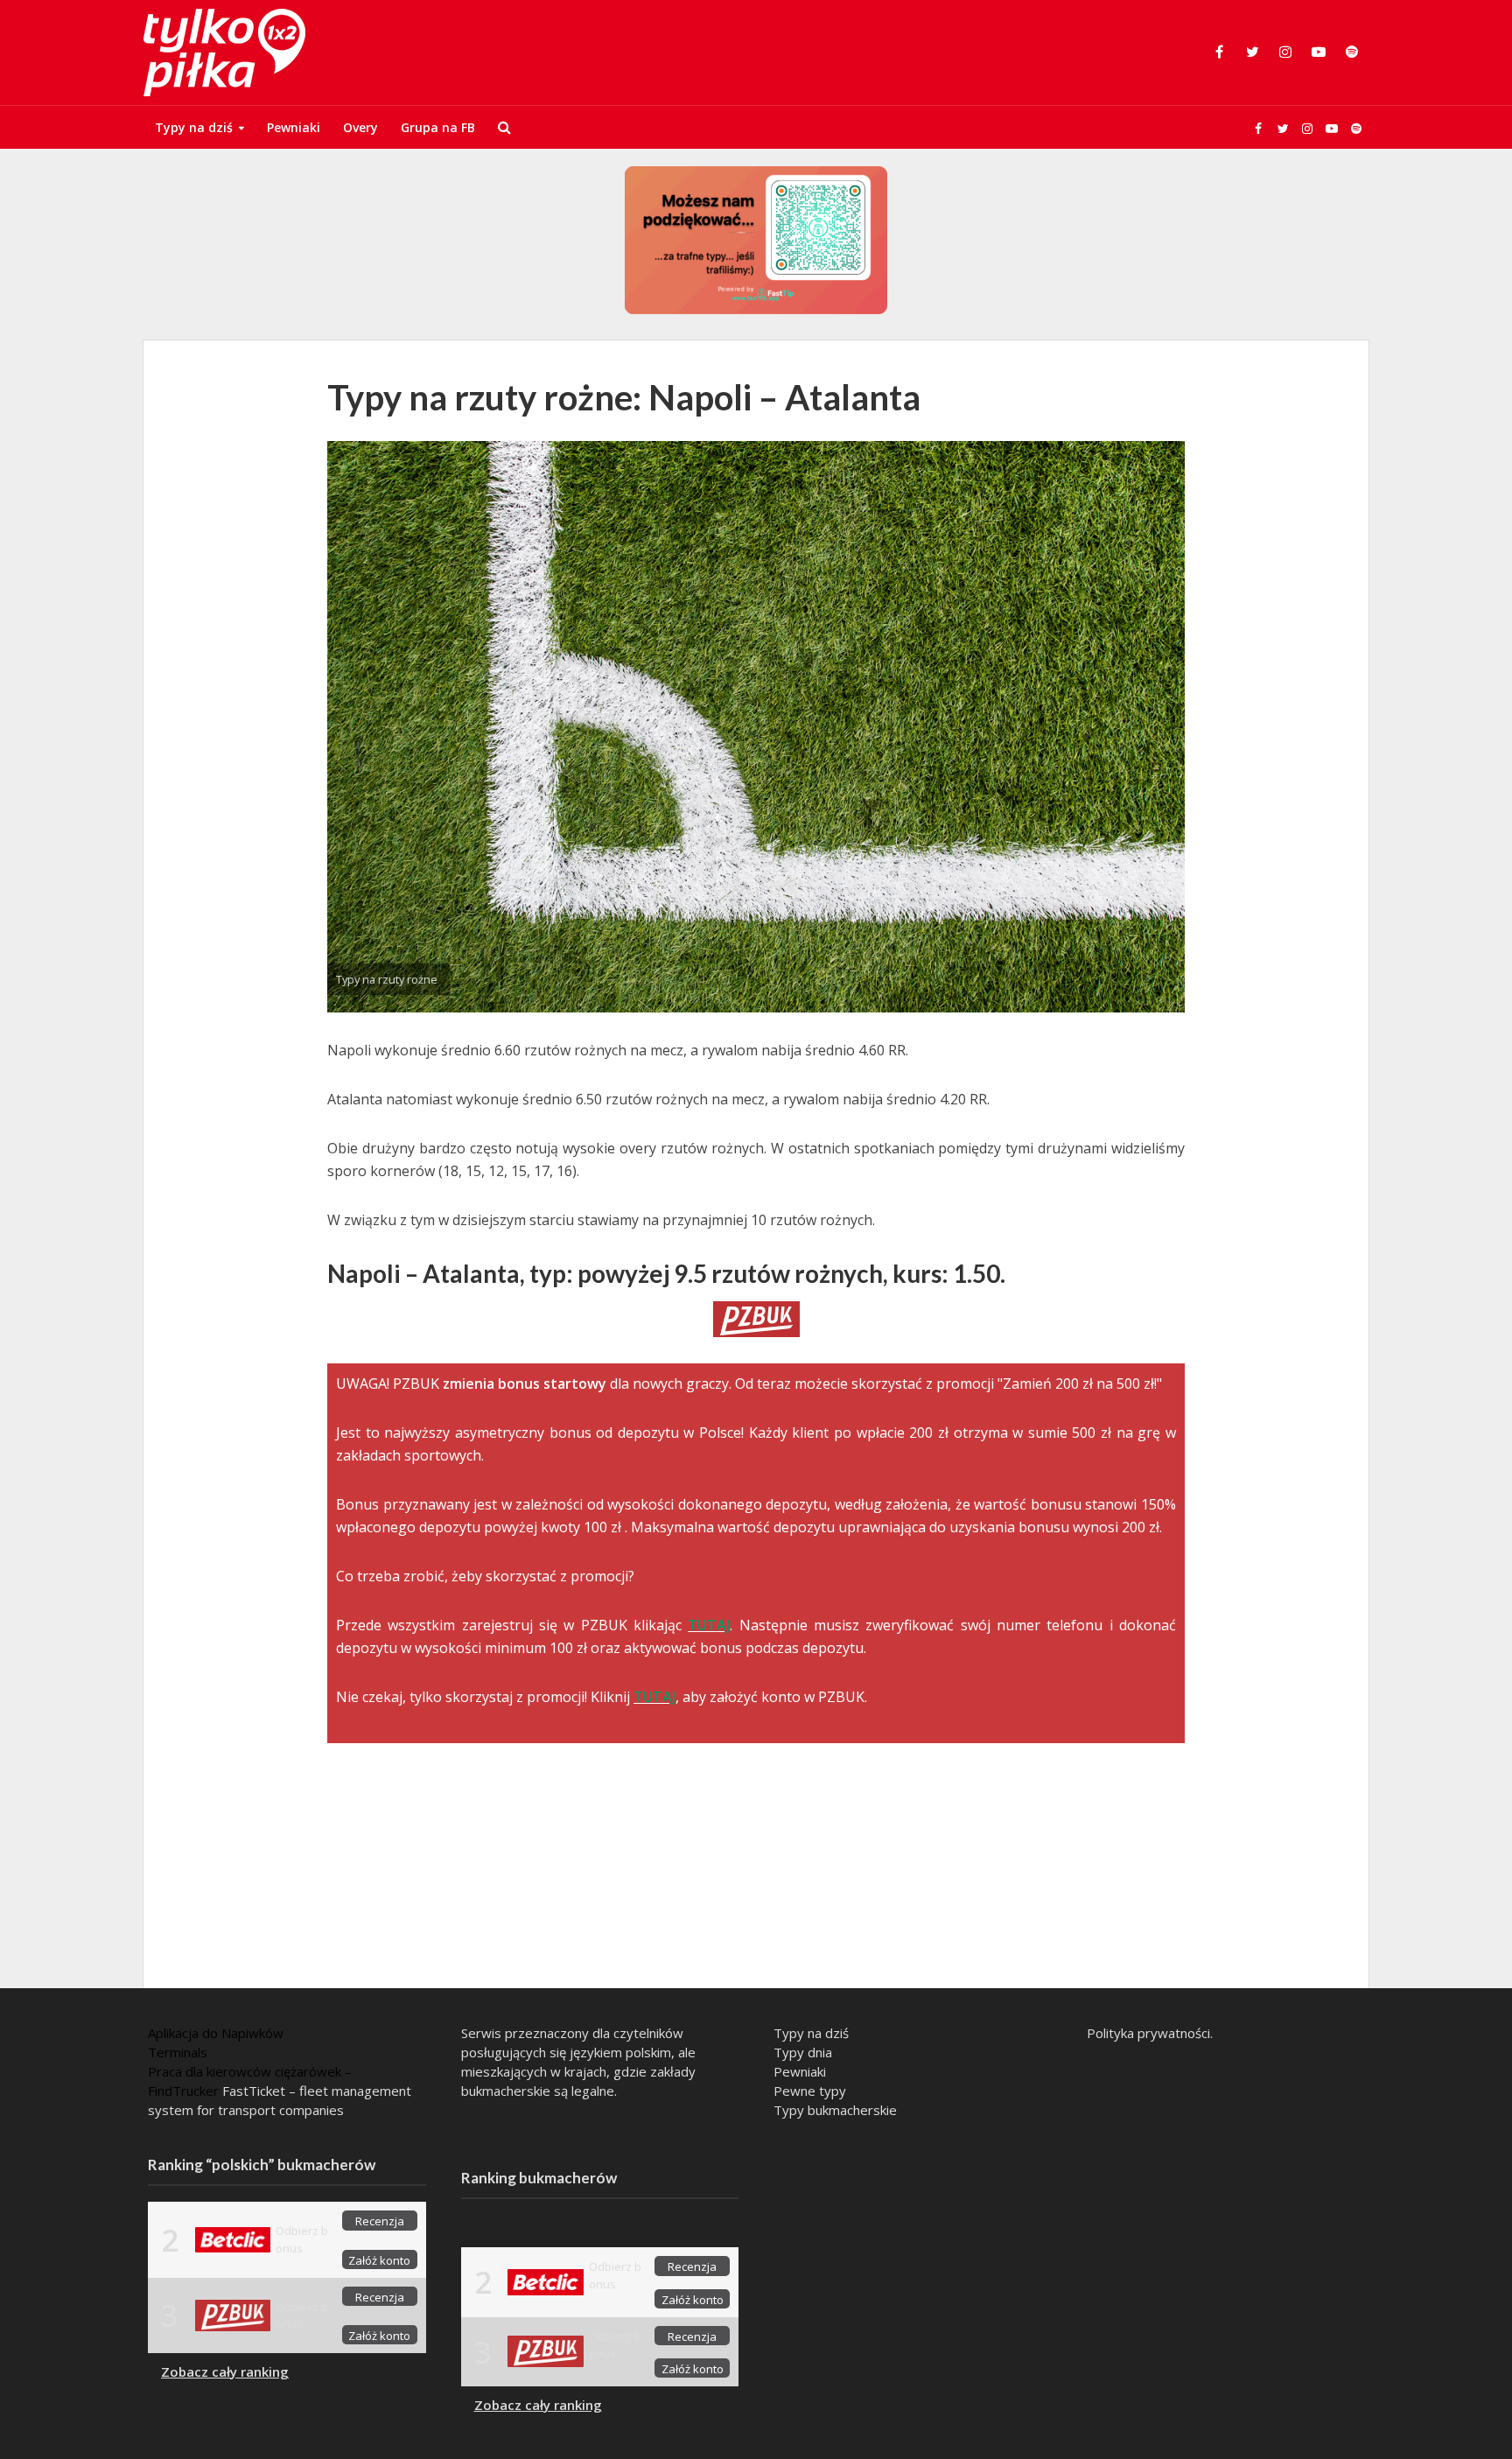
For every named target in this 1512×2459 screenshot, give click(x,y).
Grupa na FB (438, 127)
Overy (360, 127)
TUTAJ (709, 1625)
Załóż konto (379, 2260)
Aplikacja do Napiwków (216, 2033)
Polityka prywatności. (1150, 2033)
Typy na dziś (194, 127)
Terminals (178, 2052)
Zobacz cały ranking (225, 2371)
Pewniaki (294, 127)
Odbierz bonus (302, 2239)
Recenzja (380, 2221)
